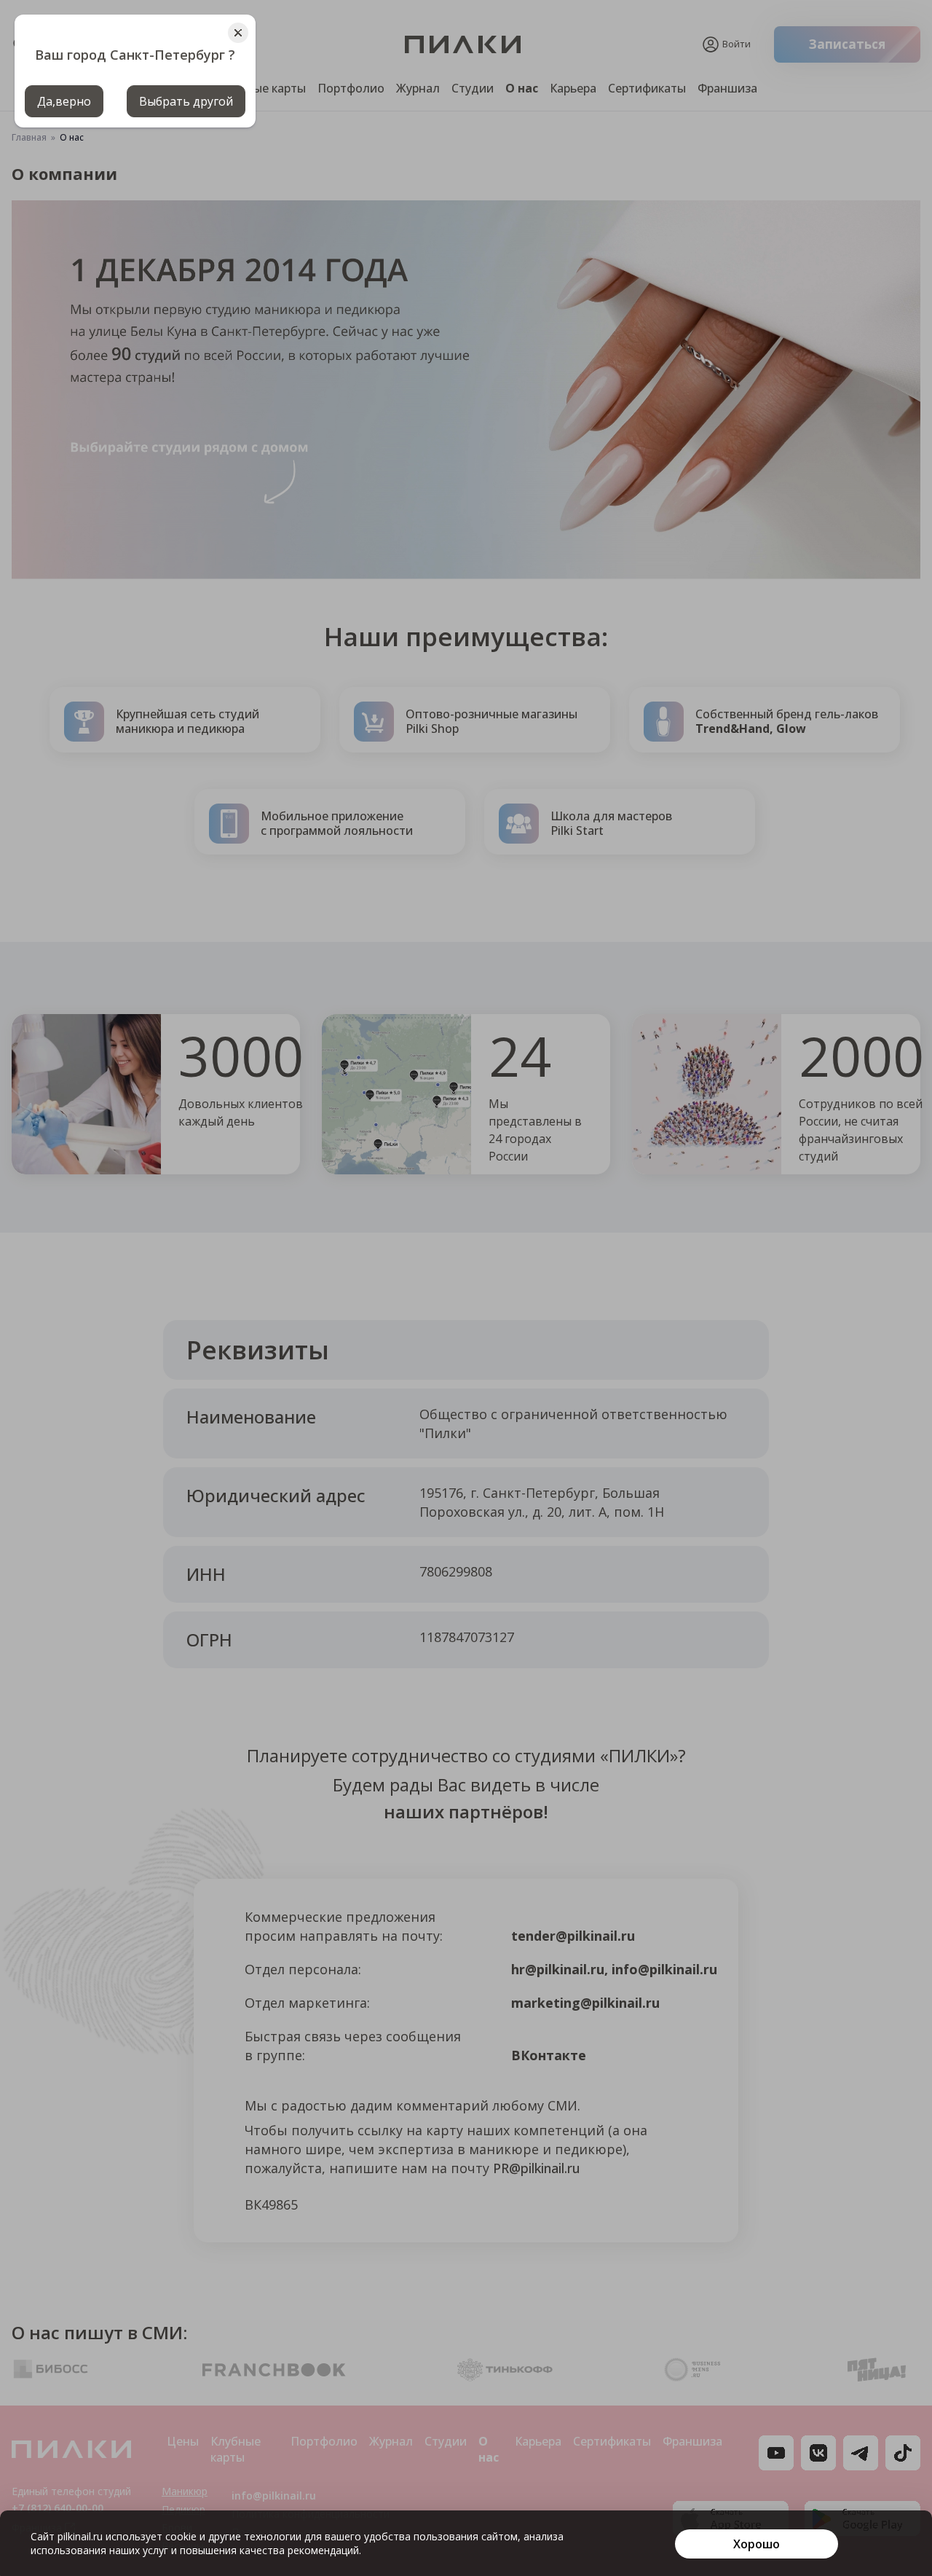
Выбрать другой (186, 101)
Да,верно (64, 101)
